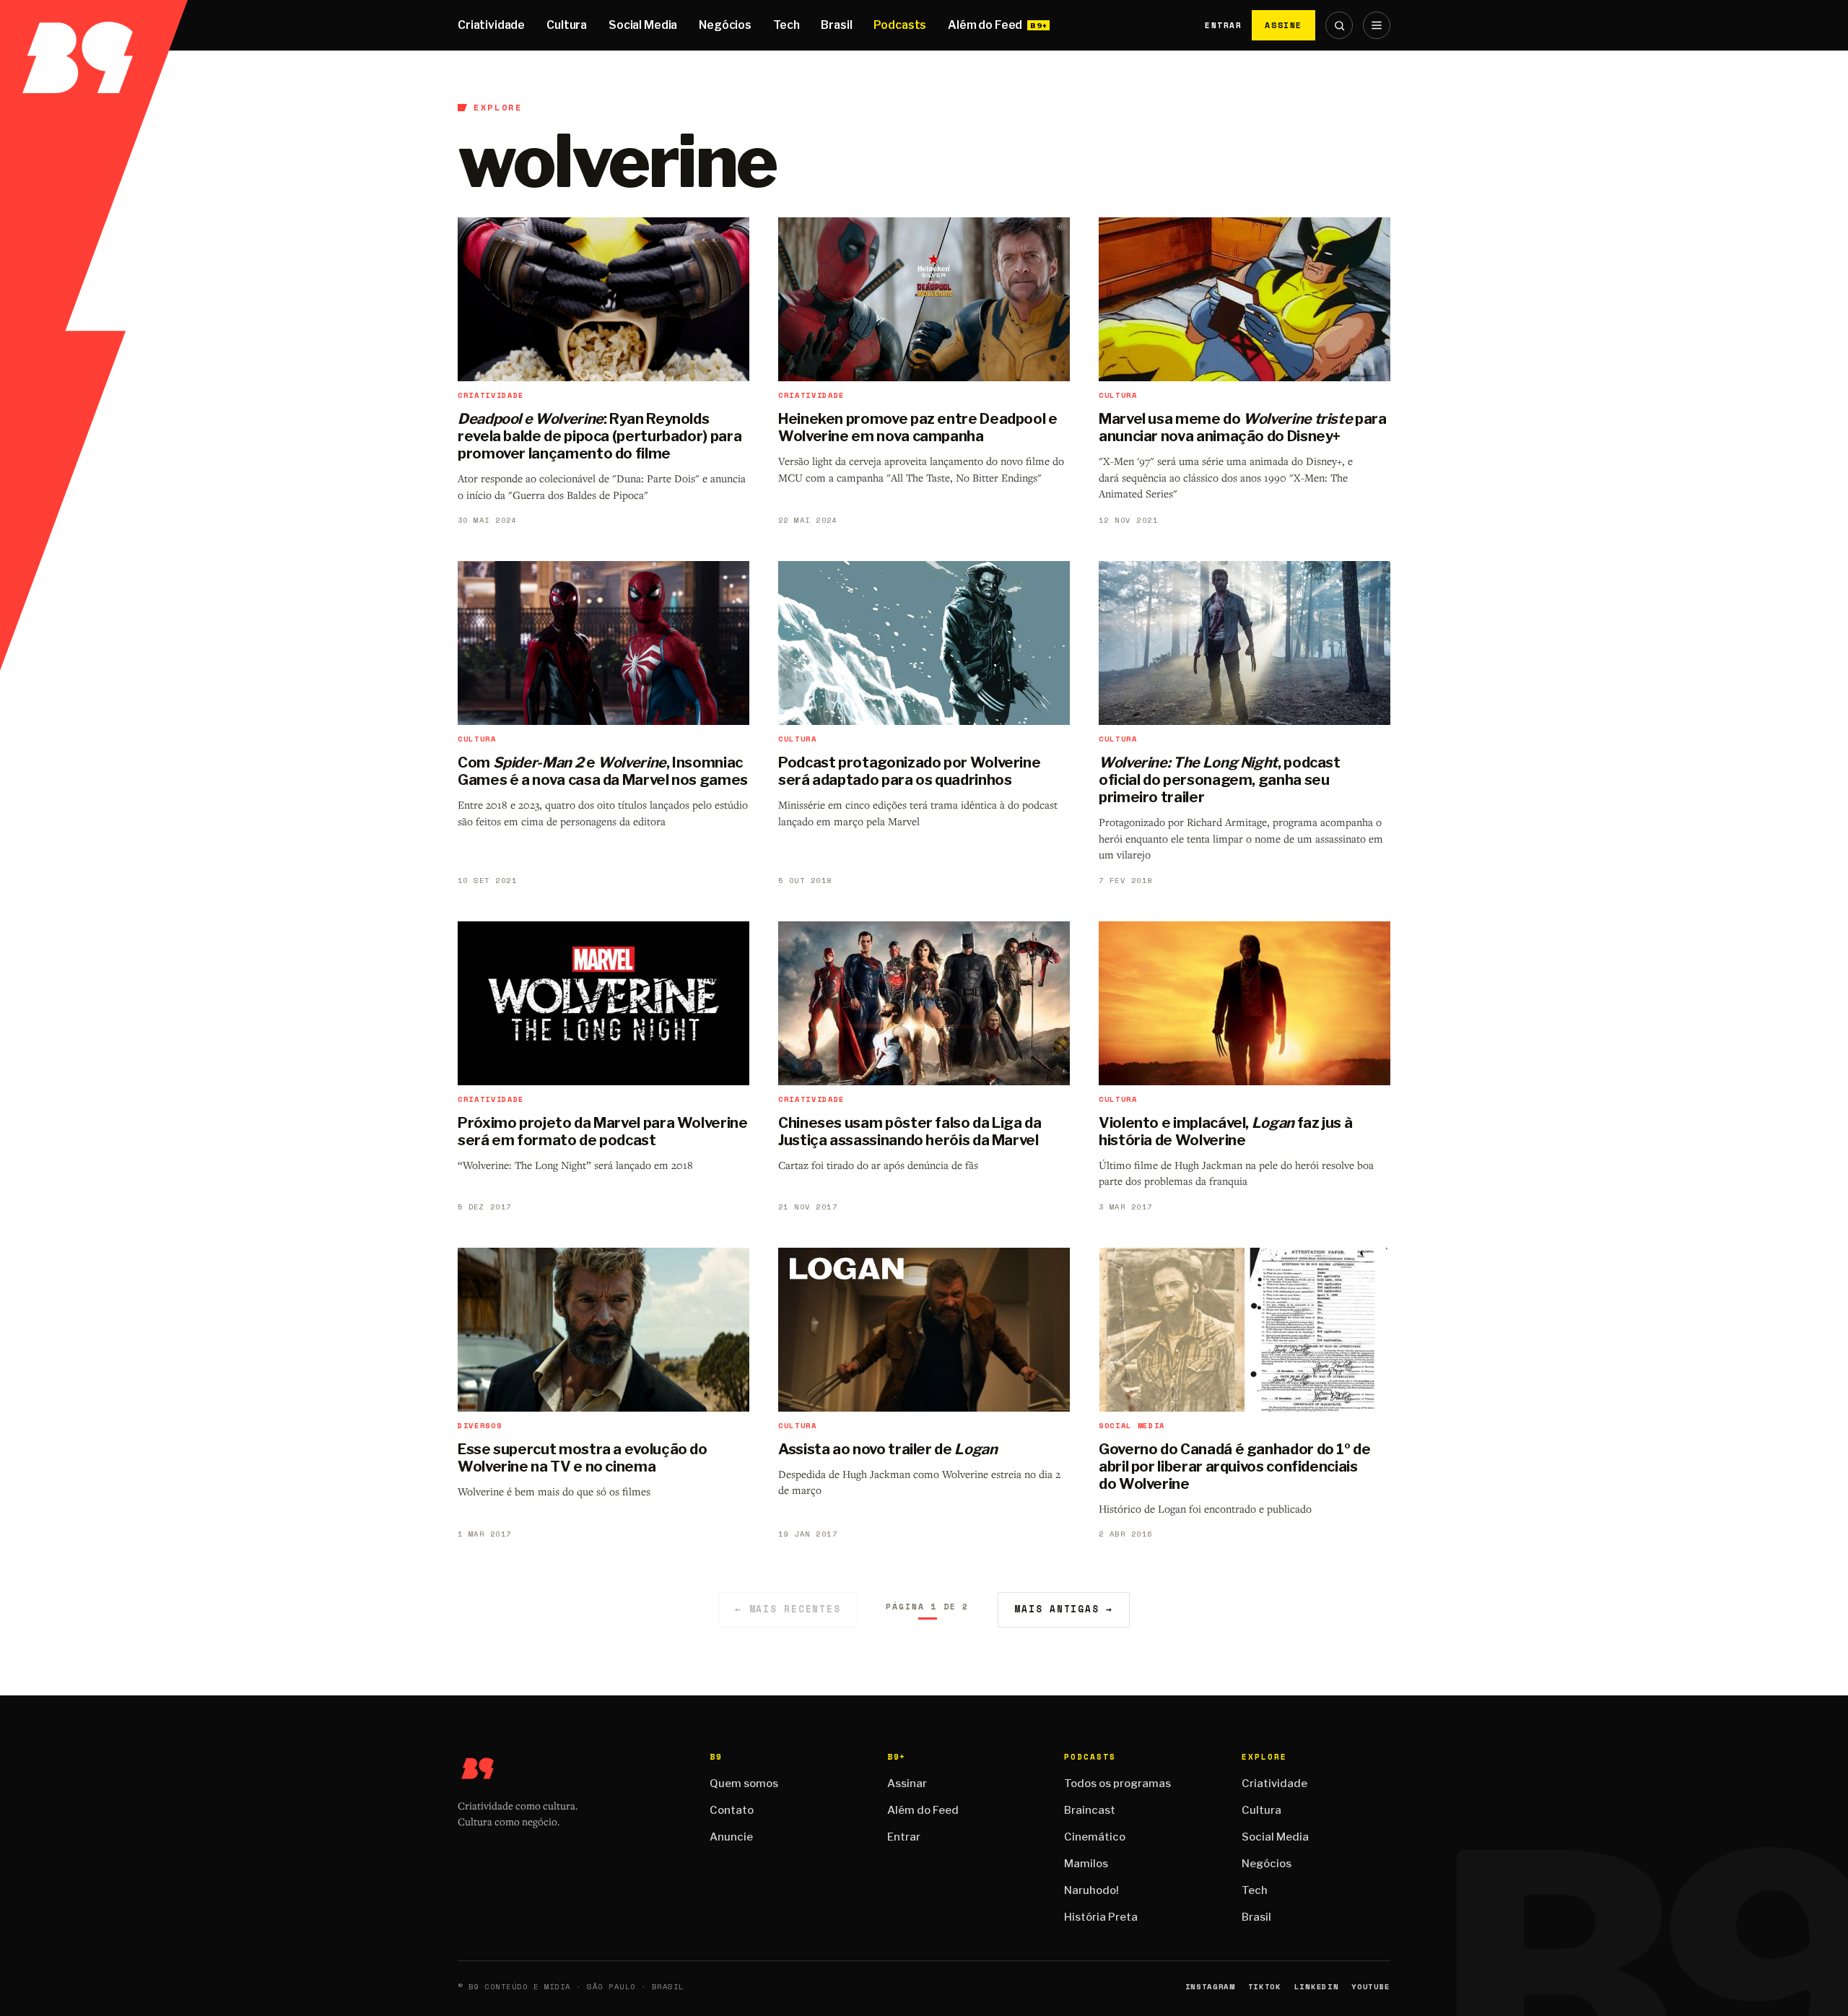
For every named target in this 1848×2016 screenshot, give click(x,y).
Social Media (643, 25)
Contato (732, 1810)
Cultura (567, 25)
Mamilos (1086, 1864)
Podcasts (900, 25)
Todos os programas (1117, 1783)
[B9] (94, 25)
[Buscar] (1339, 25)
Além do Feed (985, 25)
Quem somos (744, 1783)
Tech (786, 25)
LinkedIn (1316, 1987)
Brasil (836, 25)
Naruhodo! (1091, 1890)
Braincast (1090, 1810)
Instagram (1210, 1987)
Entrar (1223, 25)
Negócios (725, 25)
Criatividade (491, 25)
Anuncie (731, 1837)
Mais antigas (1064, 1609)
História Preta (1101, 1917)
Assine (1283, 25)
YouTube (1371, 1987)
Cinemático (1095, 1837)
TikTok (1265, 1987)
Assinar (907, 1783)
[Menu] (1377, 25)
